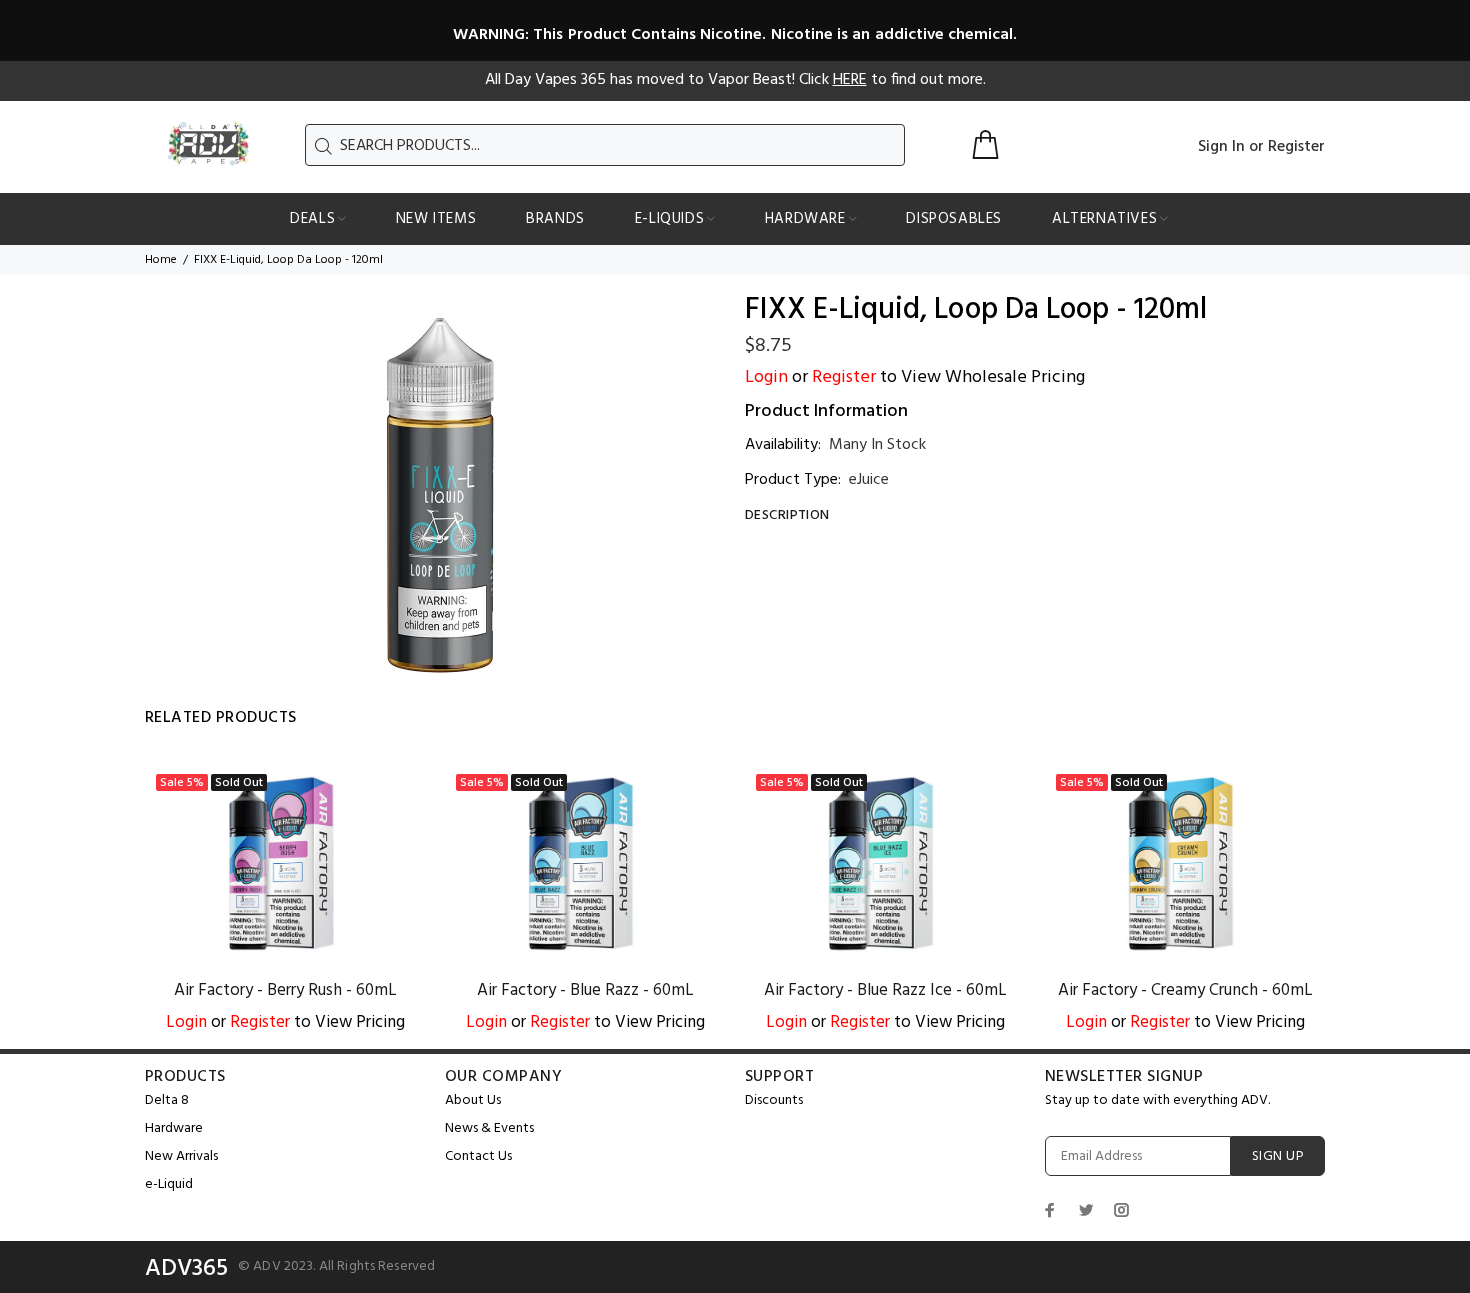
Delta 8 (167, 1100)
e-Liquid (169, 1184)
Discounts (774, 1100)
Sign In (1221, 147)
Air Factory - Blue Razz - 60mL (585, 990)
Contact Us (478, 1156)
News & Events (489, 1128)
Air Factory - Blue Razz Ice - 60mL (885, 990)
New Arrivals (181, 1156)
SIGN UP (1278, 1156)
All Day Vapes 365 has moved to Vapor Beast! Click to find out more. (735, 80)
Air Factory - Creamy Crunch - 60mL (1185, 990)
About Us (473, 1100)
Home (161, 260)
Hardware (174, 1128)
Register (1296, 147)
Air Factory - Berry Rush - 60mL (285, 990)
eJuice (869, 480)
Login (766, 377)
